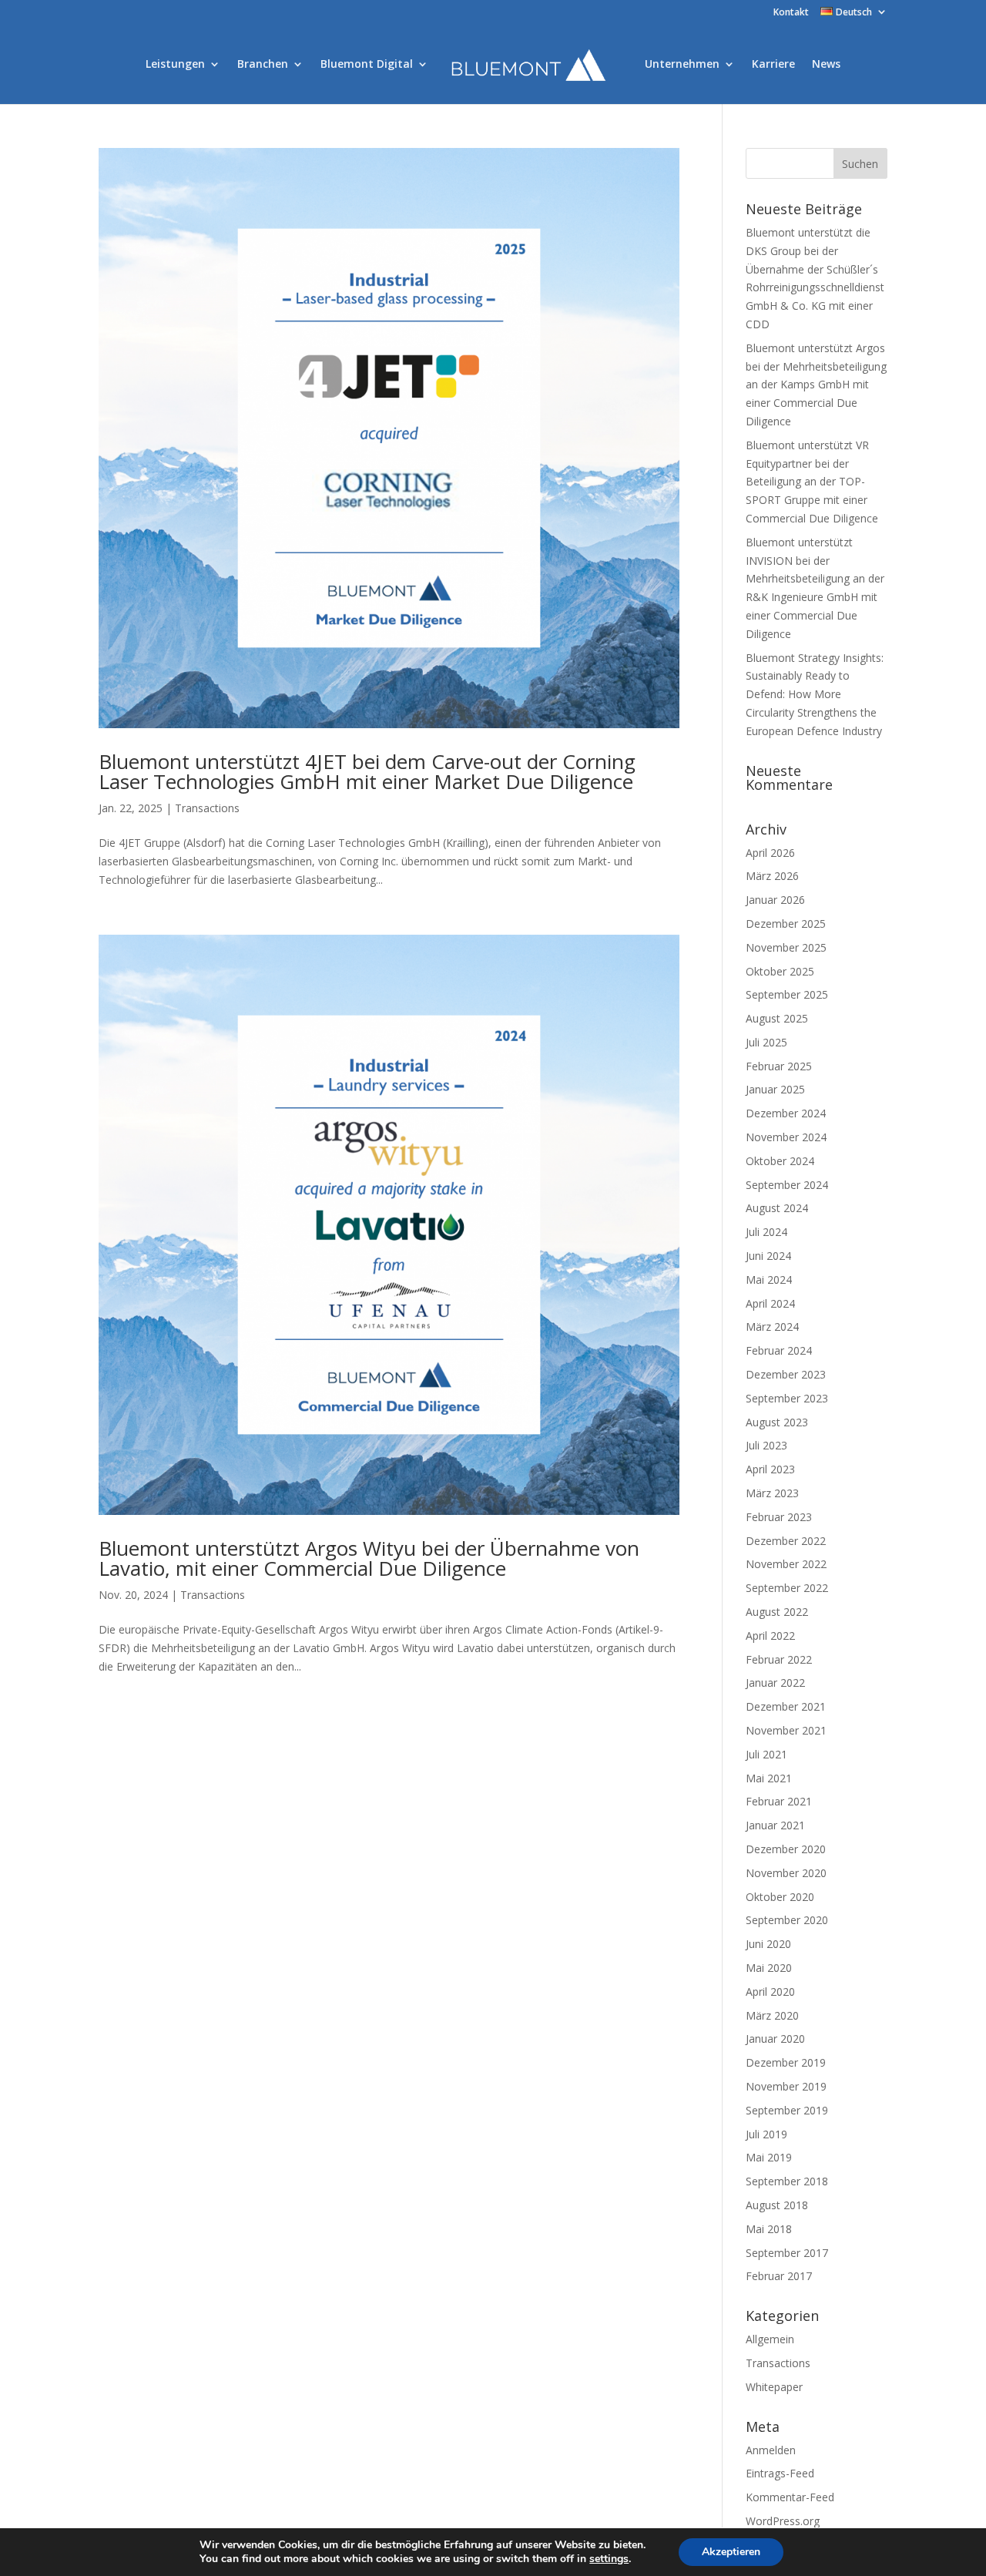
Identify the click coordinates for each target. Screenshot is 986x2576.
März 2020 (772, 2015)
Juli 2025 (766, 1042)
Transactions (207, 808)
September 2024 (787, 1185)
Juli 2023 (766, 1445)
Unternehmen (682, 65)
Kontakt (791, 13)
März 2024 (772, 1327)
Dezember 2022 (786, 1541)
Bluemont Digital (367, 65)
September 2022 (787, 1588)
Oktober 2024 (780, 1161)
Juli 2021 (766, 1754)
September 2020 (787, 1920)
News (826, 65)
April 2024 (770, 1303)
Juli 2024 (766, 1232)
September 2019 (787, 2110)
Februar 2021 (779, 1801)
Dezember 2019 (786, 2062)
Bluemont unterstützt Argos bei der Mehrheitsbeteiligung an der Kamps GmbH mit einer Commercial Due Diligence (816, 385)
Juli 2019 (766, 2134)
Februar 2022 (779, 1659)
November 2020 (786, 1873)
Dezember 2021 (786, 1706)
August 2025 (777, 1018)
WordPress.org (783, 2521)
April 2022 (770, 1636)
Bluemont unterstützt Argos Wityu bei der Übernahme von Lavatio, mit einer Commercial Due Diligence (369, 1558)
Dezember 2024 (786, 1113)
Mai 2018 (769, 2229)
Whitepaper (774, 2387)
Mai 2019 (769, 2157)
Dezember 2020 (786, 1849)
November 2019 (786, 2086)
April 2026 (770, 853)
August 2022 (777, 1612)
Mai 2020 (769, 1968)
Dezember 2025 (786, 924)
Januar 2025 (775, 1089)
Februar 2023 (779, 1517)
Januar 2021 (775, 1825)
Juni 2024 (768, 1256)
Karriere (773, 65)
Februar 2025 (779, 1066)
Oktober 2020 (780, 1897)
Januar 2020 (775, 2039)
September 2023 (787, 1398)
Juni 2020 (768, 1944)
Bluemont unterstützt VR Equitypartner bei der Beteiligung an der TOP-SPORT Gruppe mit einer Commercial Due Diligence (812, 482)
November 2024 (786, 1137)
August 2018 (777, 2205)
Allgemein (770, 2339)
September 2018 (787, 2181)
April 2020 (770, 1992)
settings (609, 2559)
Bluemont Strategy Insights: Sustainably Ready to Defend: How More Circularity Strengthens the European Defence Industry (815, 694)
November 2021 (786, 1730)
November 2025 (786, 947)
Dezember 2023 (786, 1374)
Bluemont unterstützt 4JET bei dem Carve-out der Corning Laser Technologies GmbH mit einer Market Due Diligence (367, 771)
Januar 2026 (775, 900)
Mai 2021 (769, 1778)
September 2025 (787, 994)
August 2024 (777, 1208)
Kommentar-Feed (790, 2497)
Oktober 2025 (780, 971)
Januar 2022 (775, 1683)
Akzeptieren (731, 2552)
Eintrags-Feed (780, 2473)
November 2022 (786, 1564)
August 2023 (777, 1422)
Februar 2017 (779, 2276)
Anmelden (771, 2450)
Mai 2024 (769, 1280)
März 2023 (772, 1493)
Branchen (263, 65)
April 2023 (770, 1469)
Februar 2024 (779, 1350)
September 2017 (787, 2253)
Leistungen (175, 65)
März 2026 (772, 876)
